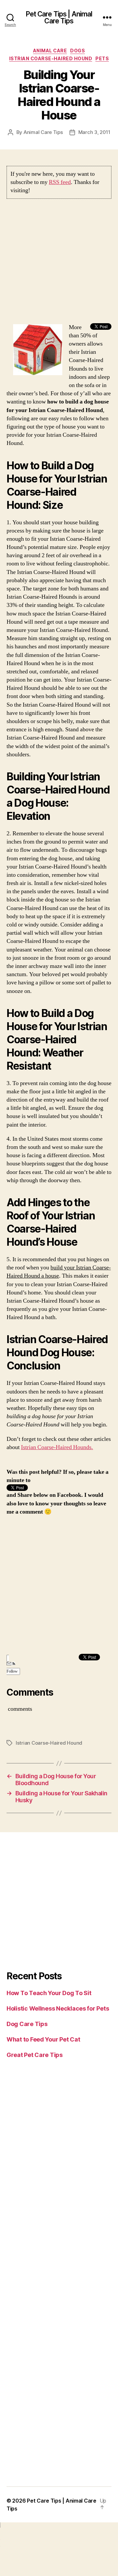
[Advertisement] (59, 264)
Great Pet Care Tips (35, 2055)
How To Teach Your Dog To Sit (49, 1993)
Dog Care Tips (27, 2024)
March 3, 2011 (94, 132)
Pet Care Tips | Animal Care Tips (59, 17)
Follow (12, 1671)
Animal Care (50, 51)
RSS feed (60, 182)
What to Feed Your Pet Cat (43, 2039)
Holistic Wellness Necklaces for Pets (58, 2008)
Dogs (78, 51)
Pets (102, 58)
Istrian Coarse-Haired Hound (51, 58)
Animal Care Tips (43, 132)
